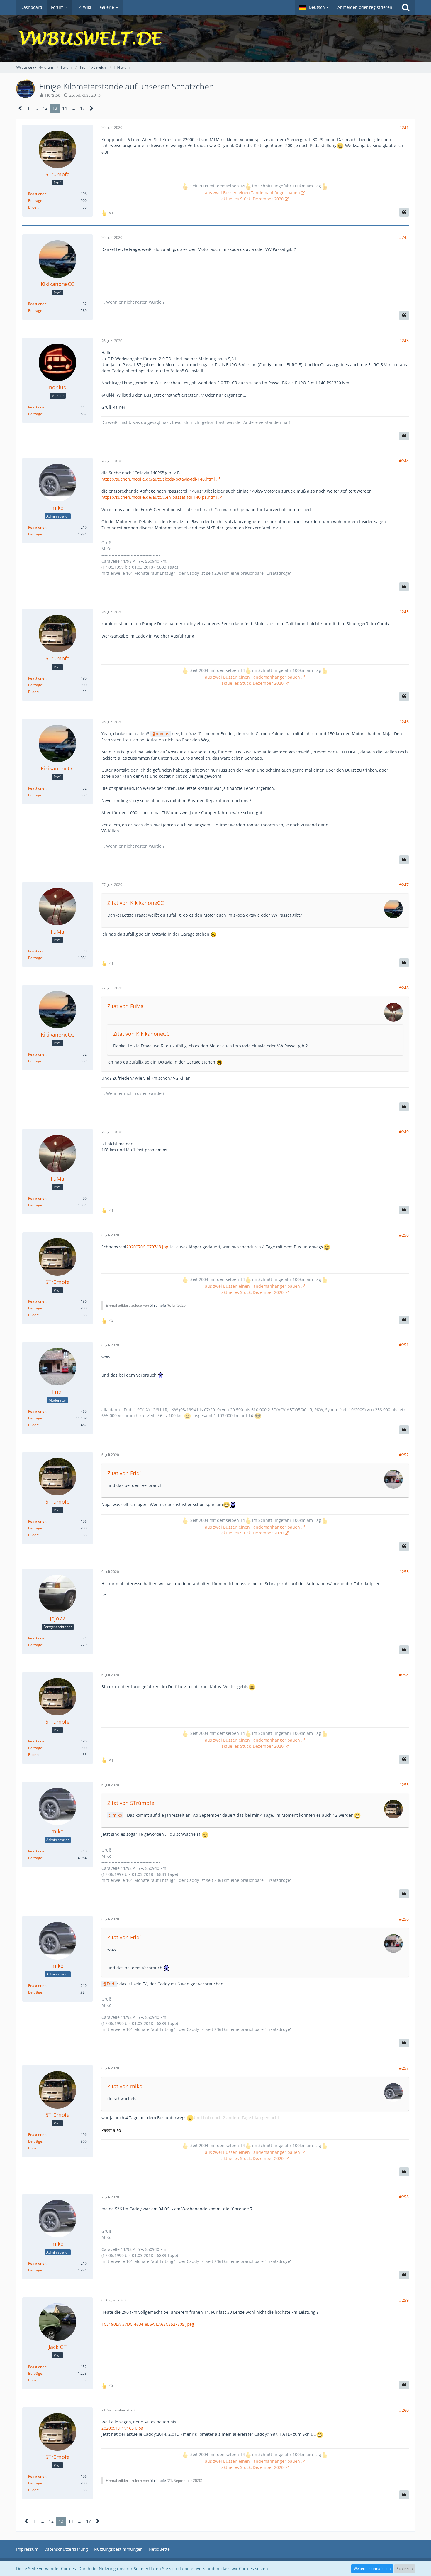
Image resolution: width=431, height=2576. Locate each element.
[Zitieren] (404, 212)
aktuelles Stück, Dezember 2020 (252, 199)
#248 (404, 988)
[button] (314, 7)
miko (117, 1815)
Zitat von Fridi (124, 1473)
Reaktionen (37, 194)
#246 (404, 722)
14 (65, 108)
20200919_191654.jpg (122, 2428)
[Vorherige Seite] (20, 108)
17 (82, 108)
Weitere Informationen (372, 2569)
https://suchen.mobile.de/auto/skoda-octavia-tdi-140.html (158, 479)
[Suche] (406, 7)
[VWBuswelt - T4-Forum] (215, 38)
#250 (404, 1235)
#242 (404, 237)
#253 (404, 1572)
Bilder (33, 207)
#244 (404, 461)
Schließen (405, 2569)
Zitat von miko (125, 2086)
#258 (404, 2197)
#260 (404, 2410)
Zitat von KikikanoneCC (135, 903)
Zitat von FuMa (125, 1006)
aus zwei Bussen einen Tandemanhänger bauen (252, 193)
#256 (404, 1919)
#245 (404, 612)
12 (45, 108)
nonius (162, 734)
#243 (404, 340)
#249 (404, 1132)
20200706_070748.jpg (147, 1247)
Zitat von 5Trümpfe (131, 1803)
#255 (404, 1785)
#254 (404, 1675)
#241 (404, 127)
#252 (404, 1455)
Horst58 (53, 95)
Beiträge (35, 201)
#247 (404, 885)
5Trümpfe (158, 1305)
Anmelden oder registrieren (365, 7)
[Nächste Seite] (92, 108)
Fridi (111, 1984)
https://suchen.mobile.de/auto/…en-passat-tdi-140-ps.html (159, 497)
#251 (404, 1345)
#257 (404, 2068)
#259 (404, 2300)
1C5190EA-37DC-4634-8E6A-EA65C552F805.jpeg (148, 2324)
